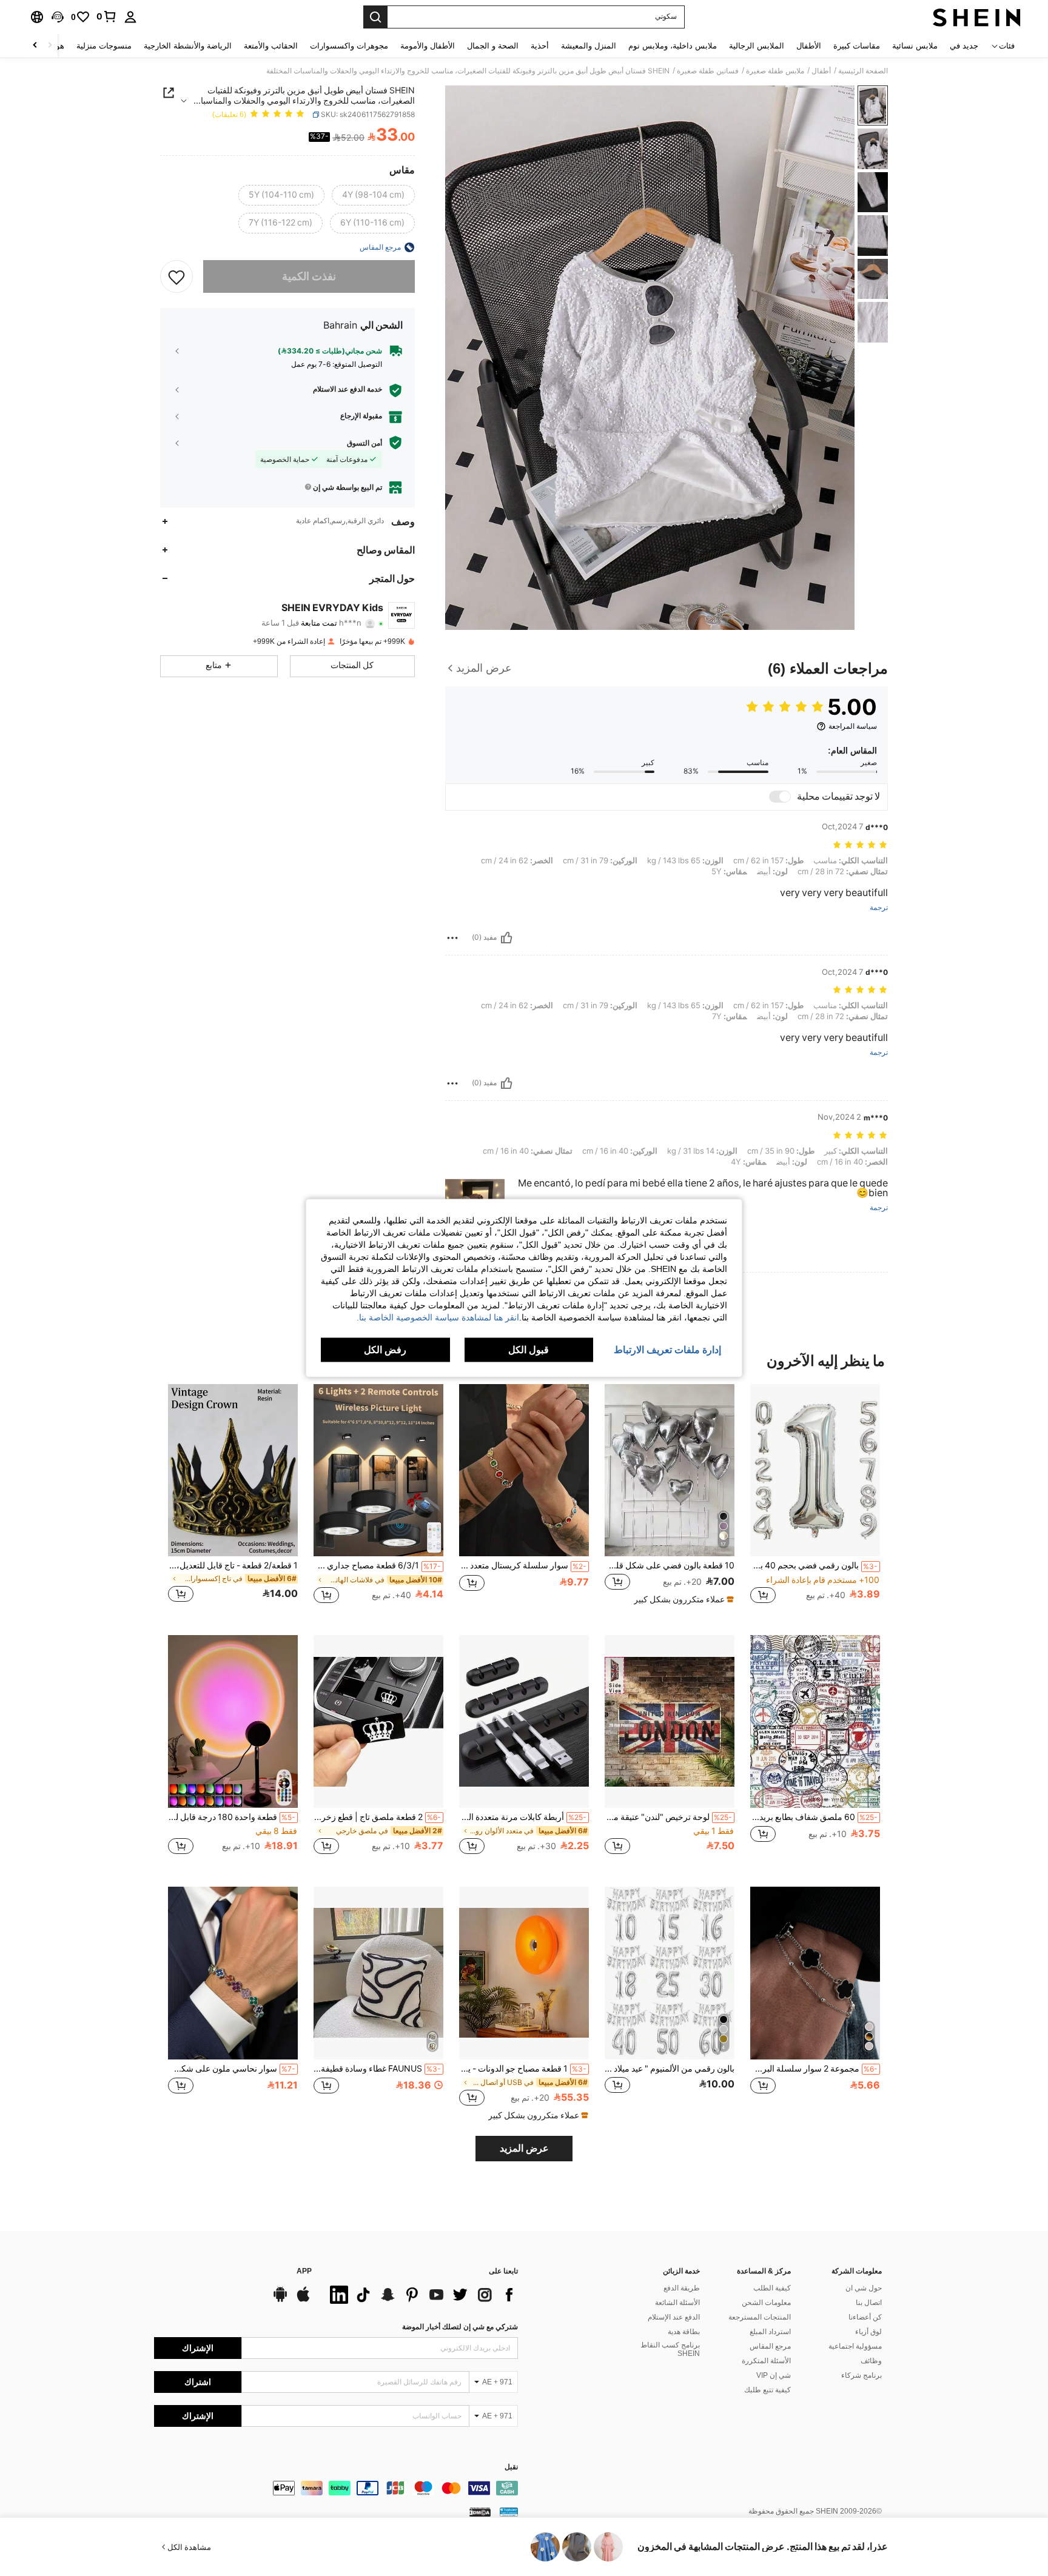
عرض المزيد (524, 2148)
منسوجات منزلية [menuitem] (104, 46)
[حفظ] (176, 276)
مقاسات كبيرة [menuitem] (857, 46)
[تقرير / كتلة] (452, 938)
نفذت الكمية (309, 276)
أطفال (821, 71)
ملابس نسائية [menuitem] (915, 46)
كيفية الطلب (772, 2288)
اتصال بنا (869, 2303)
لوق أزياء (868, 2332)
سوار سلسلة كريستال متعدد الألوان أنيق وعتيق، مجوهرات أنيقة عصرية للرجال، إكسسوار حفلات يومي (523, 1565)
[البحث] (375, 17)
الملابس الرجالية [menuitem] (757, 46)
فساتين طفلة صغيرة (708, 71)
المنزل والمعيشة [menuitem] (589, 46)
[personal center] (130, 17)
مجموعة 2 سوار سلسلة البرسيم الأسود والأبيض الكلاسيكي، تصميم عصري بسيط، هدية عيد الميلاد (814, 2069)
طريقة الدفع (682, 2288)
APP (304, 2271)
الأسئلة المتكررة (766, 2361)
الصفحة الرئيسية (863, 71)
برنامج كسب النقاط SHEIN (670, 2349)
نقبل (511, 2467)
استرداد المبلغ (770, 2332)
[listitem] (815, 1500)
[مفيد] (506, 938)
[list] (421, 2295)
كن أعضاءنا (865, 2317)
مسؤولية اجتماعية (855, 2346)
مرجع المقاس (770, 2346)
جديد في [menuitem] (964, 46)
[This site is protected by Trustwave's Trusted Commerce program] (509, 2512)
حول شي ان (864, 2288)
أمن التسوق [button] (364, 443)
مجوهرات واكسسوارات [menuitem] (349, 46)
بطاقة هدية (684, 2332)
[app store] (303, 2300)
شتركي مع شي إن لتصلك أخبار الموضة (460, 2327)
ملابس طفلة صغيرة (775, 71)
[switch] (780, 797)
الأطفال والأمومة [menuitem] (428, 46)
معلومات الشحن (766, 2303)
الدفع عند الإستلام (674, 2317)
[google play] (280, 2300)
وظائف (871, 2361)
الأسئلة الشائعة (677, 2303)
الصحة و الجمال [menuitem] (493, 46)
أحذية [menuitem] (540, 46)
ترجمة (879, 908)
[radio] (373, 195)
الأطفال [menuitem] (809, 46)
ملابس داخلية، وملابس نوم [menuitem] (673, 46)
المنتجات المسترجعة (760, 2317)
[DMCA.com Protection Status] (480, 2512)
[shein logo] (977, 17)
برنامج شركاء (862, 2375)
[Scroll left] (50, 46)
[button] (58, 17)
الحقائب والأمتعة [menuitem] (271, 46)
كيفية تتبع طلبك (768, 2390)
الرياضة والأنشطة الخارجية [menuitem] (188, 46)
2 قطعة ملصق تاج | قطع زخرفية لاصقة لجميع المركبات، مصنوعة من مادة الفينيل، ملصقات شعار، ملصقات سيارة (377, 1817)
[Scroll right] (35, 46)
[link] (107, 16)
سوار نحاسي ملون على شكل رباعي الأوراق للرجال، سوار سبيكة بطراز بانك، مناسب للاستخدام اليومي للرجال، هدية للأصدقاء (232, 2069)
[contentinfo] (336, 2488)
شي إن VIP (774, 2375)
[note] (682, 1599)
